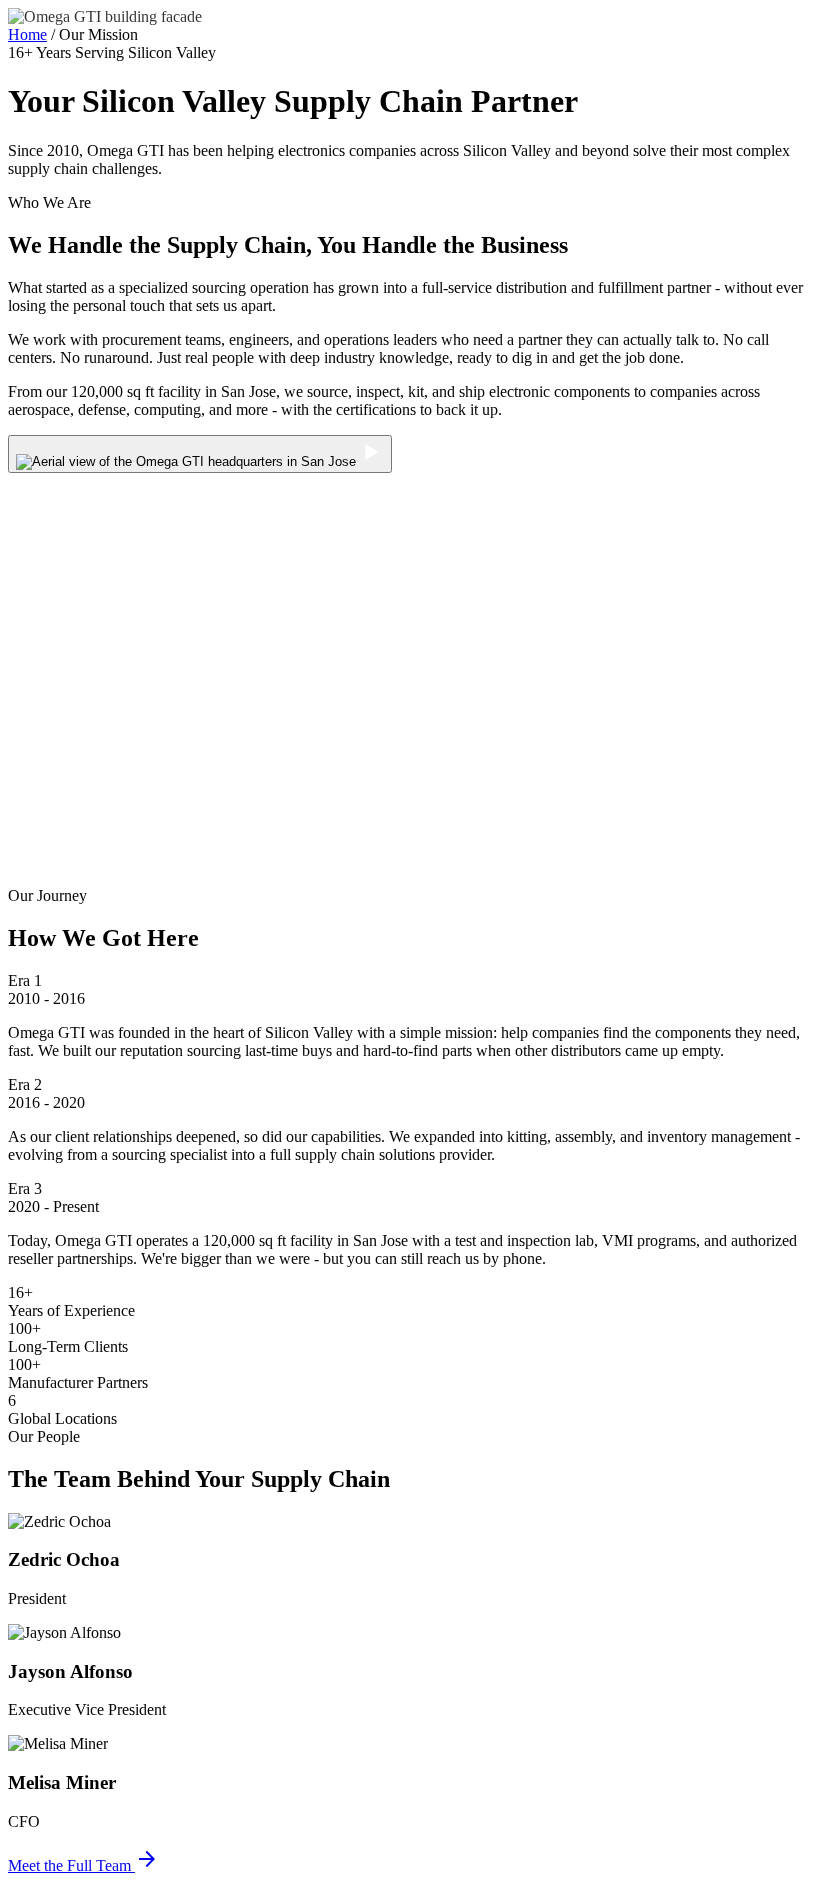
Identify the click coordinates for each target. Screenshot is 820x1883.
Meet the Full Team (83, 1865)
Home (27, 34)
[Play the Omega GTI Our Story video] (200, 454)
